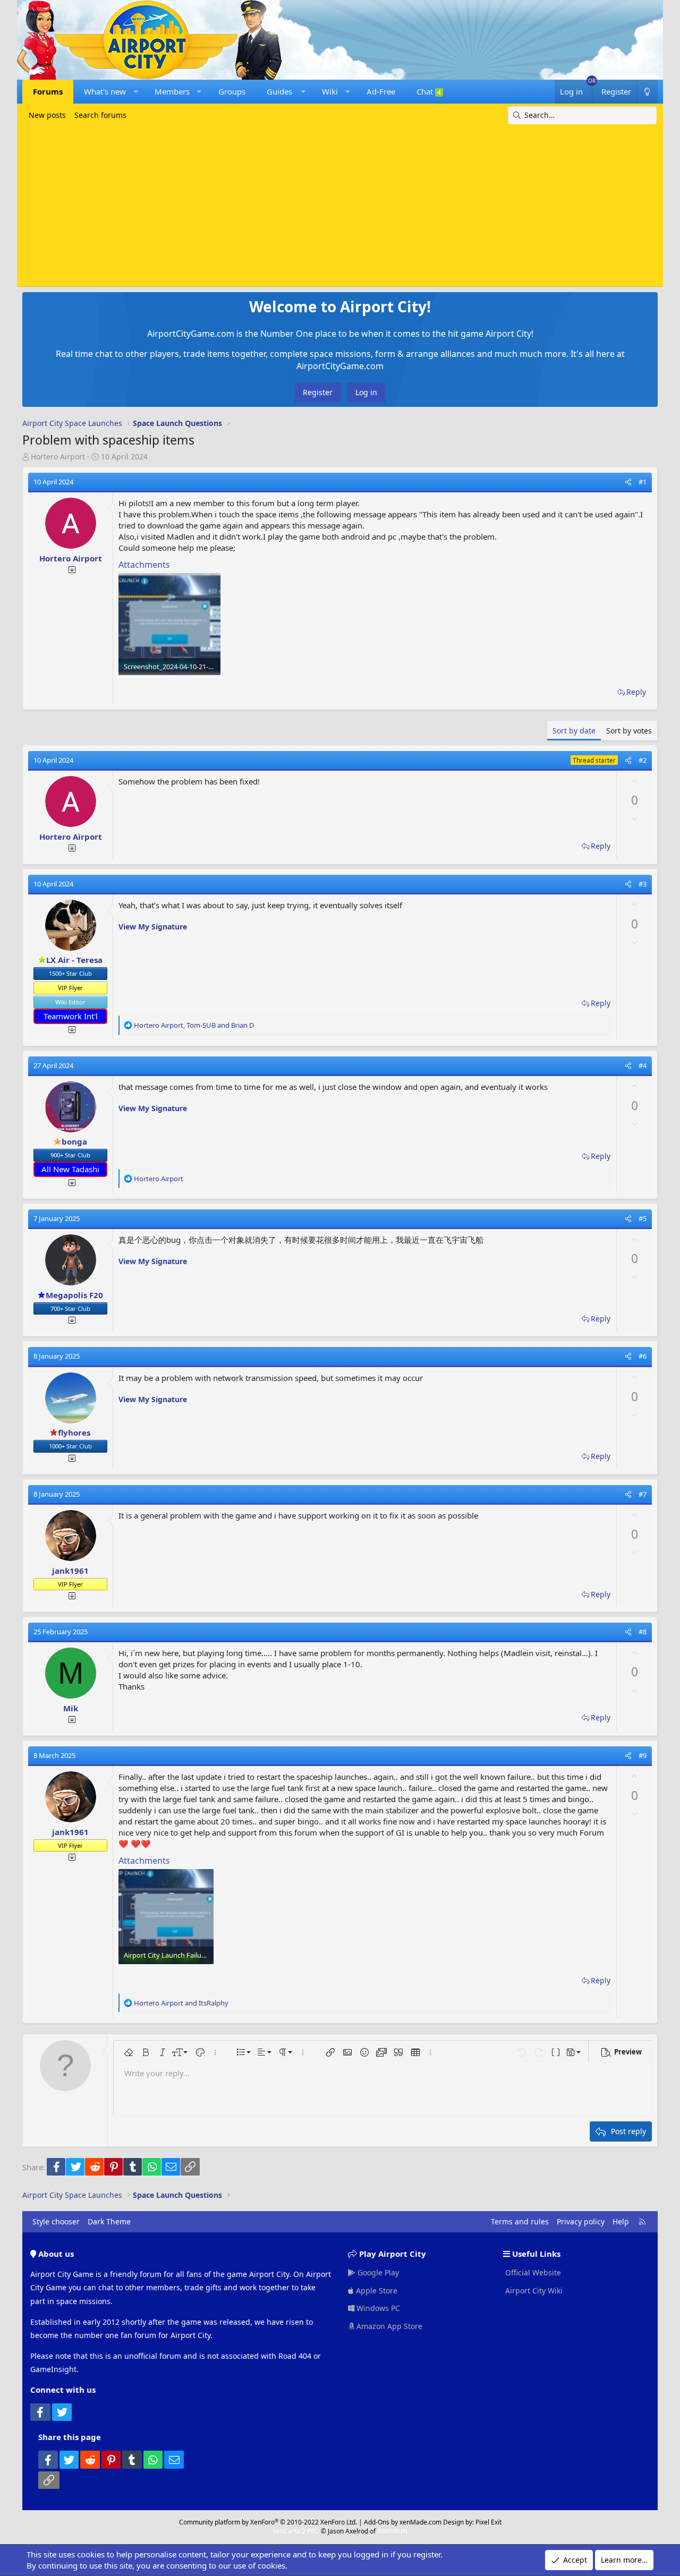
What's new (105, 91)
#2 (643, 760)
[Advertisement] (340, 204)
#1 (643, 482)
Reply (636, 692)
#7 (643, 1494)
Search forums (100, 115)
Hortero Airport (58, 457)
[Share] (628, 482)
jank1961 (70, 1571)
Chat (429, 91)
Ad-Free (381, 91)
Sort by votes (629, 731)
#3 (643, 884)
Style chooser (56, 2221)
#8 (643, 1632)
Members (172, 91)
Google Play (377, 2272)
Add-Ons (377, 2522)
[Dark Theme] (647, 92)
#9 (643, 1755)
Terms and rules (520, 2221)
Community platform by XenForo (268, 2522)
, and (194, 1025)
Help (621, 2221)
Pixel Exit (488, 2522)
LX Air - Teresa (74, 960)
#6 (643, 1356)
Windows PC (377, 2308)
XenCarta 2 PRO (296, 2531)
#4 (643, 1065)
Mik (71, 1708)
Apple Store (376, 2291)
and (181, 2003)
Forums (48, 91)
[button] (136, 92)
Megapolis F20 (74, 1295)
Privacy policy (581, 2221)
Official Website (532, 2272)
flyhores (74, 1432)
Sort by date (574, 731)
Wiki (330, 91)
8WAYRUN (392, 2531)
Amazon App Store (388, 2326)
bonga (74, 1141)
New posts (47, 115)
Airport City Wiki (533, 2291)
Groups (232, 91)
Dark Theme (109, 2221)
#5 (643, 1218)
